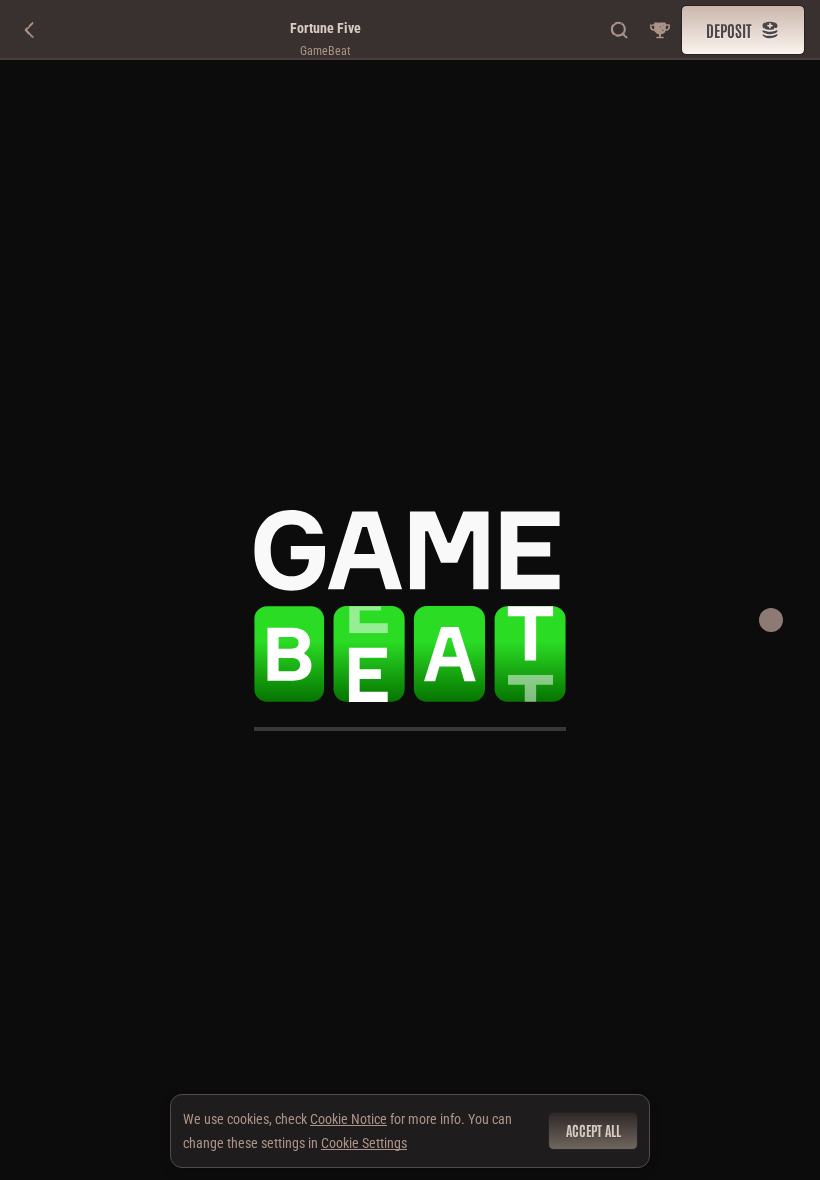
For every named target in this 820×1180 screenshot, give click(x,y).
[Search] (620, 30)
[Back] (30, 30)
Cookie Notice (348, 1119)
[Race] (660, 30)
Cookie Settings (364, 1143)
